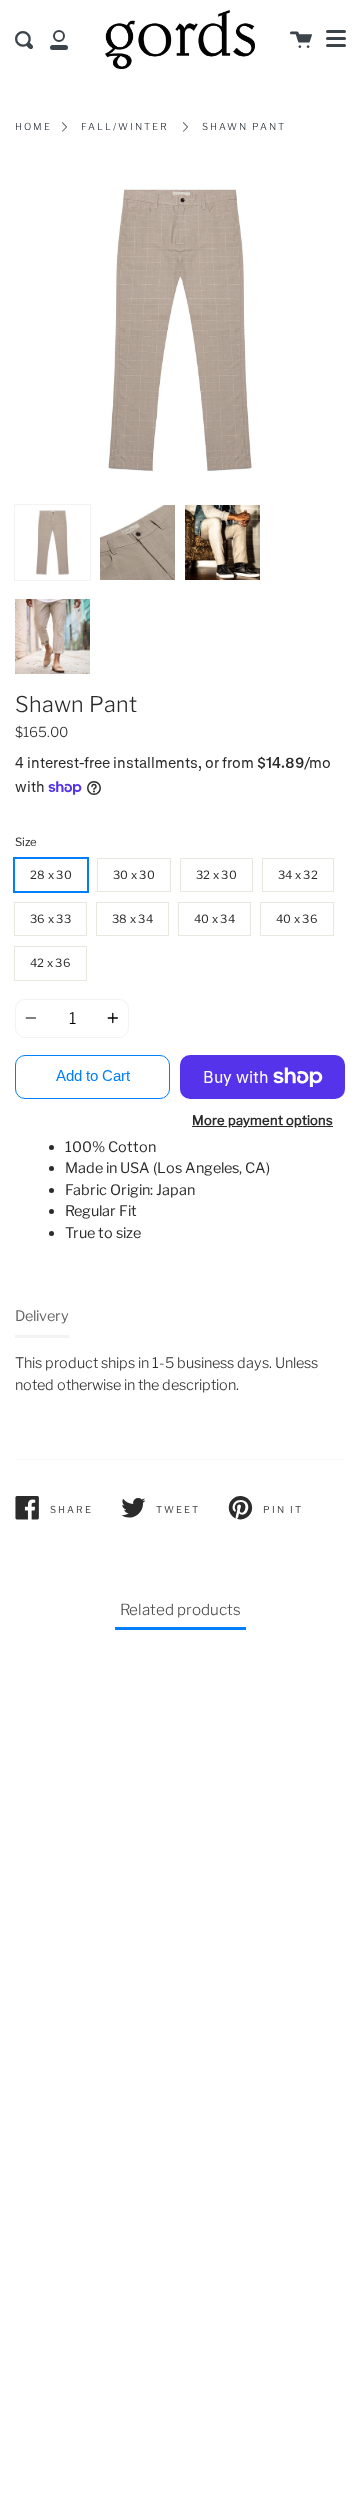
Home (33, 126)
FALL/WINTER (125, 126)
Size (26, 842)
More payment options (262, 1120)
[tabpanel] (180, 330)
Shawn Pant (244, 126)
